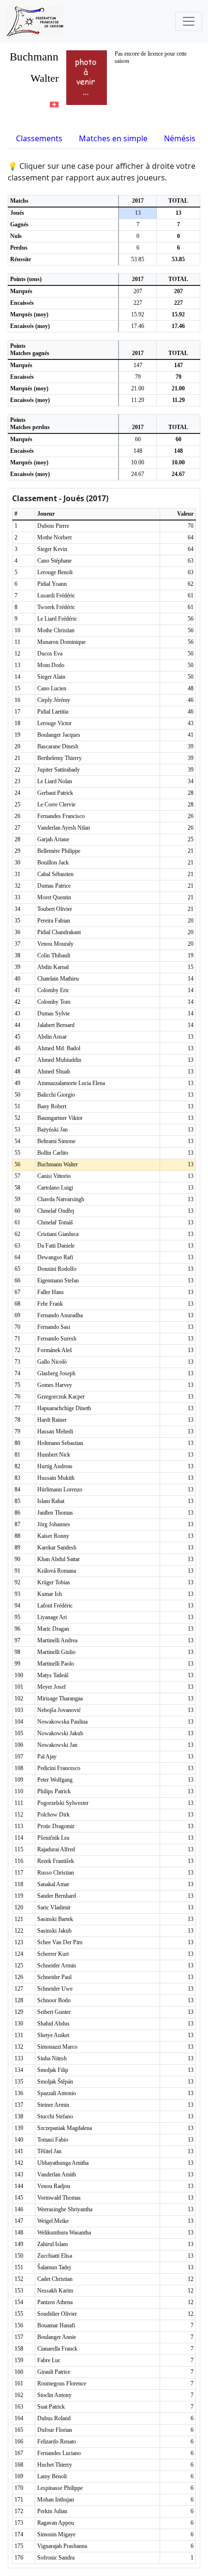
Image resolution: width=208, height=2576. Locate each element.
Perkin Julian (52, 2511)
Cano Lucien (52, 688)
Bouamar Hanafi (56, 2325)
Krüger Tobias (54, 1582)
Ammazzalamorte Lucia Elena (71, 1083)
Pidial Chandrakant (59, 932)
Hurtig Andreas (55, 1466)
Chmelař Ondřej (56, 1211)
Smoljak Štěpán (55, 2082)
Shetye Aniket (53, 2035)
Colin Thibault (54, 955)
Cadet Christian (55, 2279)
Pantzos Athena (55, 2302)
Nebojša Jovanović (59, 1710)
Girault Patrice (54, 2372)
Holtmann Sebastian (60, 1443)
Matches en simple (113, 138)
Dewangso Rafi (55, 1257)
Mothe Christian (56, 630)
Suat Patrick (51, 2407)
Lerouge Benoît (55, 572)
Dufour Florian (55, 2430)
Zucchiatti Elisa (55, 2256)
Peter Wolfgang (55, 1780)
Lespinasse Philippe (60, 2488)
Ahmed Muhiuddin (59, 1060)
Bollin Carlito (53, 1153)
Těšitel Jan (49, 2151)
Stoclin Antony (54, 2395)
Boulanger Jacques (59, 735)
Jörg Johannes (54, 1524)
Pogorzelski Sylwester (63, 1803)
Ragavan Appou (56, 2523)
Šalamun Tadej (54, 2267)
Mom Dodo (51, 665)
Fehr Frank (50, 1304)
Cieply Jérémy (54, 700)
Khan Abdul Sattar (59, 1559)
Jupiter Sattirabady (59, 770)
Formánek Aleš (55, 1350)
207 (138, 291)
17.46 (138, 326)
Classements (39, 138)
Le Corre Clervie (56, 804)
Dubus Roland (54, 2418)
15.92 (138, 314)
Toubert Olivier (55, 909)
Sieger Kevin (52, 549)
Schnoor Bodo (54, 2000)
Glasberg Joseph (56, 1373)
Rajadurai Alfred (56, 1849)
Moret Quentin (54, 897)
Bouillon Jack (53, 863)
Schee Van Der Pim (60, 1942)
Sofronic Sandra (56, 2558)
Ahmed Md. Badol (59, 1048)
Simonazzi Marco (57, 2047)
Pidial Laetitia (53, 712)
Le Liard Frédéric (57, 619)
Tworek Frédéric (56, 607)
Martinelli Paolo (56, 1664)
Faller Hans (51, 1292)
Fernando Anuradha (60, 1315)
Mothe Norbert (54, 537)
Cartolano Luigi (55, 1188)
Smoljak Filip (53, 2070)
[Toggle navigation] (189, 21)
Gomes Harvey (55, 1385)
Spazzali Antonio (57, 2093)
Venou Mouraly (55, 944)
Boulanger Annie (57, 2337)
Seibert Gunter (54, 2012)
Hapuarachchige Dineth (64, 1408)
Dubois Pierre (53, 526)
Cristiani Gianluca (58, 1234)
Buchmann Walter (58, 1164)
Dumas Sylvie (53, 1013)
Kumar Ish (50, 1594)
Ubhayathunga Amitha (63, 2163)
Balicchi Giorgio (56, 1095)
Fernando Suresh (57, 1339)
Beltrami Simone (56, 1141)
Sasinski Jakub (54, 1931)
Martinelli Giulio (56, 1652)
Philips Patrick (54, 1791)
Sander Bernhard (57, 1896)
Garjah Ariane (53, 839)
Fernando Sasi (54, 1327)
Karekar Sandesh (57, 1548)
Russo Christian (56, 1873)
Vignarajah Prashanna (62, 2546)
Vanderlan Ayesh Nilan (64, 828)
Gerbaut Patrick (55, 793)
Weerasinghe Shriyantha (65, 2209)
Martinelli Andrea (57, 1640)
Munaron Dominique (61, 642)
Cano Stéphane (54, 561)
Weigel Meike (53, 2221)
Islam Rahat (51, 1501)
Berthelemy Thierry (59, 758)
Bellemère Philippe (59, 851)
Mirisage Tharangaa (60, 1698)
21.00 (138, 388)
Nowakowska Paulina (62, 1722)
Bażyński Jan (52, 1130)
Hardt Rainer (52, 1420)
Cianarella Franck (57, 2349)
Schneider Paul (54, 1977)
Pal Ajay (47, 1757)
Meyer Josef (52, 1687)
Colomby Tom (54, 1002)
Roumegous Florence (62, 2383)
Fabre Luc (49, 2360)
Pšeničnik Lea (53, 1838)
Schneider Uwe (55, 1989)
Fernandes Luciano (59, 2453)
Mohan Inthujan (56, 2500)
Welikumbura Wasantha (64, 2233)
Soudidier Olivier (57, 2314)
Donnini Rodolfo (57, 1269)
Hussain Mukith (56, 1478)
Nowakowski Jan (57, 1745)
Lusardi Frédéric (56, 596)
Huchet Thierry (55, 2465)
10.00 (138, 462)
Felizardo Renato (57, 2442)
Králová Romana (57, 1571)
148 (138, 451)
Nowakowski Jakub (60, 1733)
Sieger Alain (51, 677)
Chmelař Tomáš (55, 1222)
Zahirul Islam (52, 2244)
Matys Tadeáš (53, 1675)
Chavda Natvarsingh (61, 1199)
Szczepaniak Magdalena (65, 2128)
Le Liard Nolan (55, 781)
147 (138, 365)
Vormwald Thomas (59, 2198)
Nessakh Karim (55, 2291)
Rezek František (56, 1861)
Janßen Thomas (55, 1513)
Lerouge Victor (54, 723)
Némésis (180, 138)
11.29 (138, 400)
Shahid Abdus (53, 2024)
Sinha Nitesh (52, 2058)
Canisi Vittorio (54, 1176)
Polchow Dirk (53, 1815)
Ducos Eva (50, 654)
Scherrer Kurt (53, 1954)
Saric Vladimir (54, 1907)
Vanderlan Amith (57, 2174)
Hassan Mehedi (55, 1431)
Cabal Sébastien (55, 874)
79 (138, 377)
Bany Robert (52, 1106)
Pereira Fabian (54, 921)
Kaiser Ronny (53, 1536)
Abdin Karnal (53, 967)
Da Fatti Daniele (56, 1246)
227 (138, 303)
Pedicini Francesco (59, 1768)
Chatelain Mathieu (58, 979)
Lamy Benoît (52, 2476)
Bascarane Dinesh (58, 746)
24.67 (138, 474)
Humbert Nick (54, 1455)
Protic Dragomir (56, 1826)
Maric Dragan (53, 1629)
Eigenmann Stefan (58, 1281)
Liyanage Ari (52, 1617)
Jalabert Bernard (56, 1025)
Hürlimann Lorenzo (60, 1489)
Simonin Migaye (56, 2534)
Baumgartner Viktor (60, 1118)
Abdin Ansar (52, 1037)
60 (138, 439)
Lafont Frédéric (55, 1606)
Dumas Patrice (54, 886)
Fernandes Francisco (61, 816)
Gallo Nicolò (52, 1362)
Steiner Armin (53, 2105)
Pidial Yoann (52, 584)
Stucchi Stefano (55, 2116)
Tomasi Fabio (53, 2140)
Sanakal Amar (53, 1884)
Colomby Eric (53, 990)
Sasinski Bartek (55, 1919)
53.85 (138, 259)
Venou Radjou (54, 2186)
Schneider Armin (57, 1966)
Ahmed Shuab (54, 1072)
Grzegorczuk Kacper (61, 1397)
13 (138, 213)
